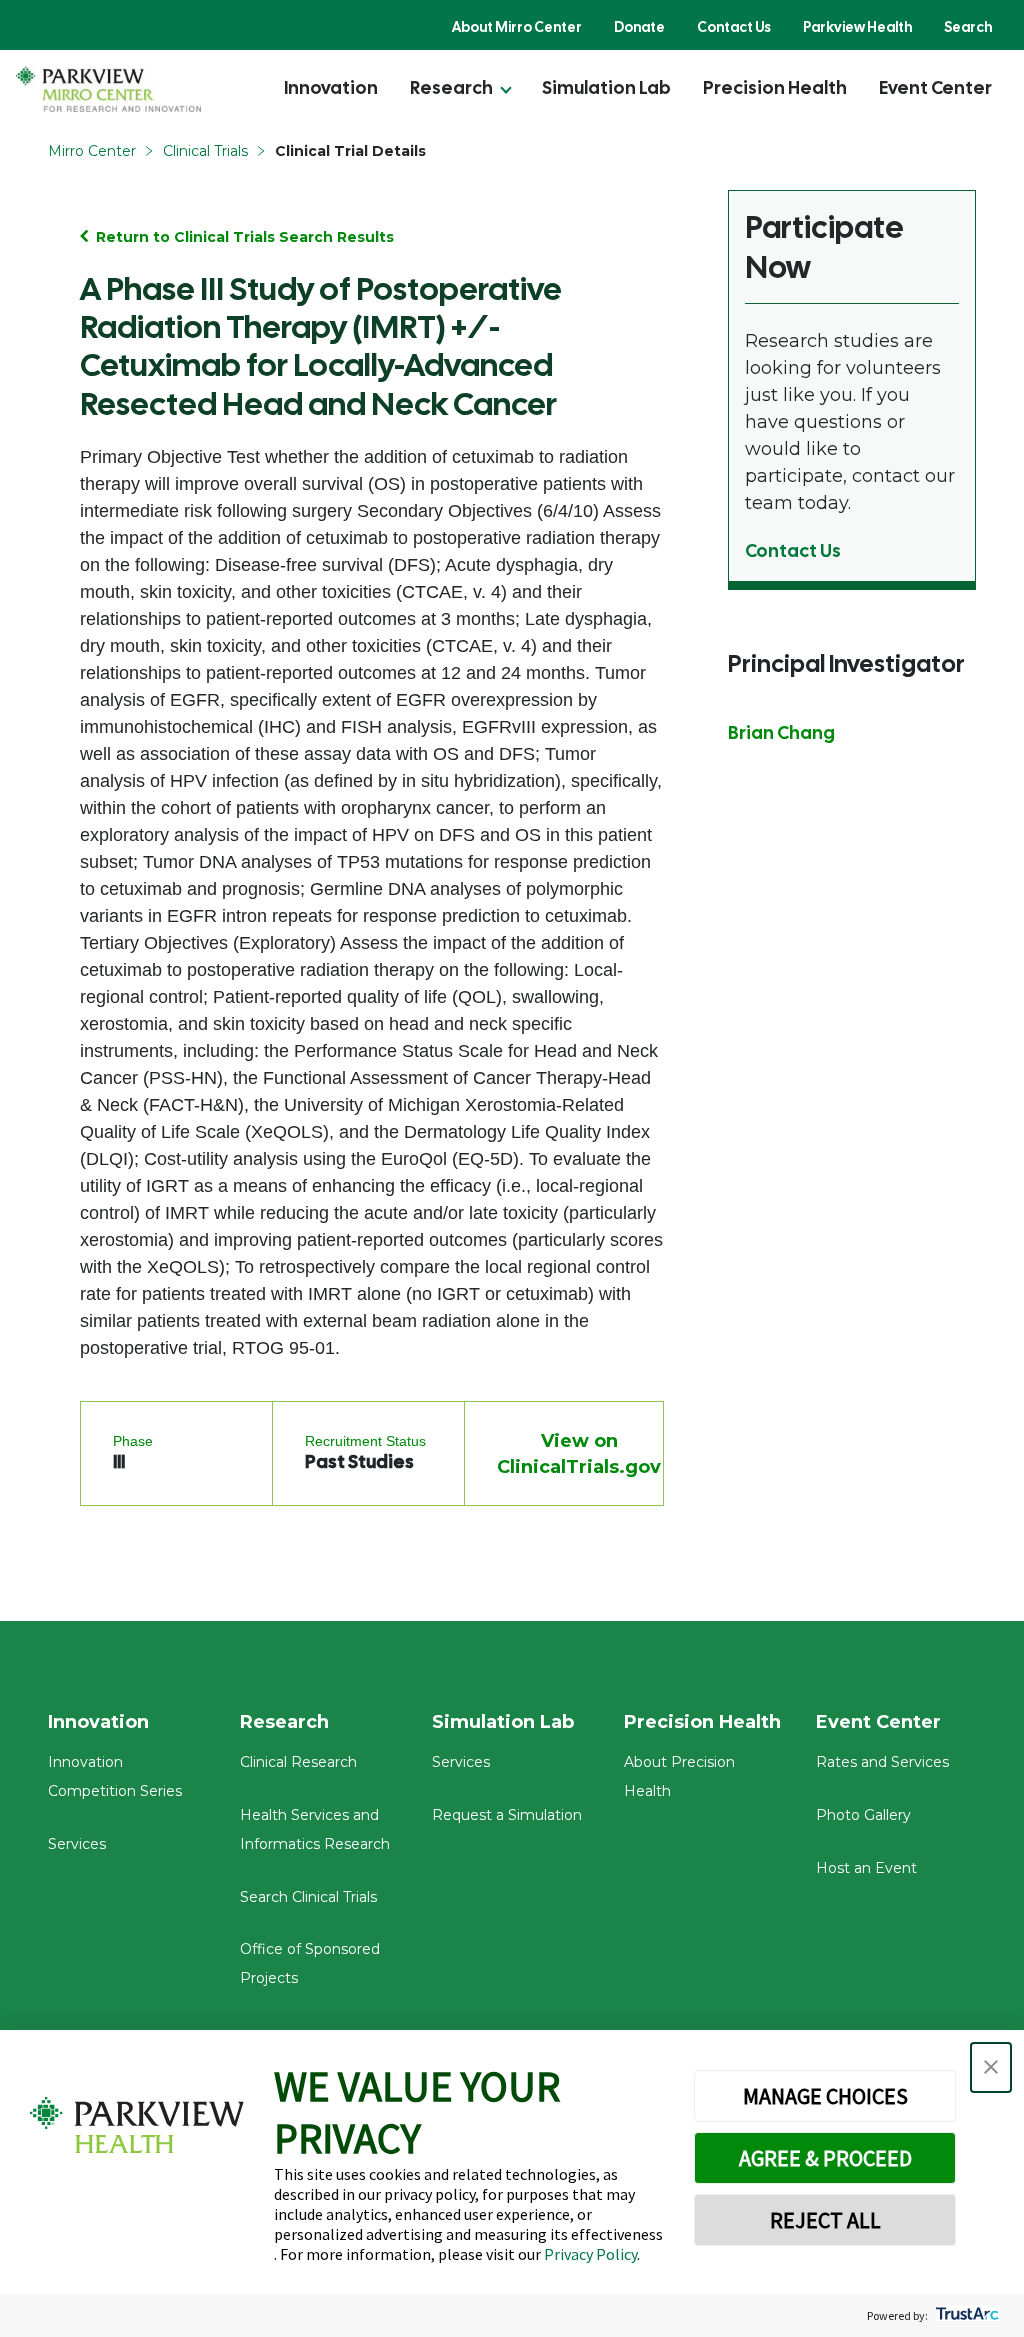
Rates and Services (882, 1762)
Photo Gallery (863, 1815)
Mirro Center (92, 151)
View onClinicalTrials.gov (579, 1454)
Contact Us (734, 27)
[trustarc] (965, 2315)
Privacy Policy (590, 2254)
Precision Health (775, 87)
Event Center (935, 87)
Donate (639, 27)
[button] (991, 2067)
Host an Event (866, 1868)
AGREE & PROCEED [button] (825, 2158)
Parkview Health (857, 27)
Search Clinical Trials (308, 1897)
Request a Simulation (507, 1815)
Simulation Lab (606, 87)
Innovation (331, 87)
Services (77, 1844)
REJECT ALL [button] (825, 2220)
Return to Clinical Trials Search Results (245, 237)
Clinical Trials (205, 151)
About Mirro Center (517, 27)
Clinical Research (298, 1762)
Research (451, 87)
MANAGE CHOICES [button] (825, 2096)
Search (968, 27)
